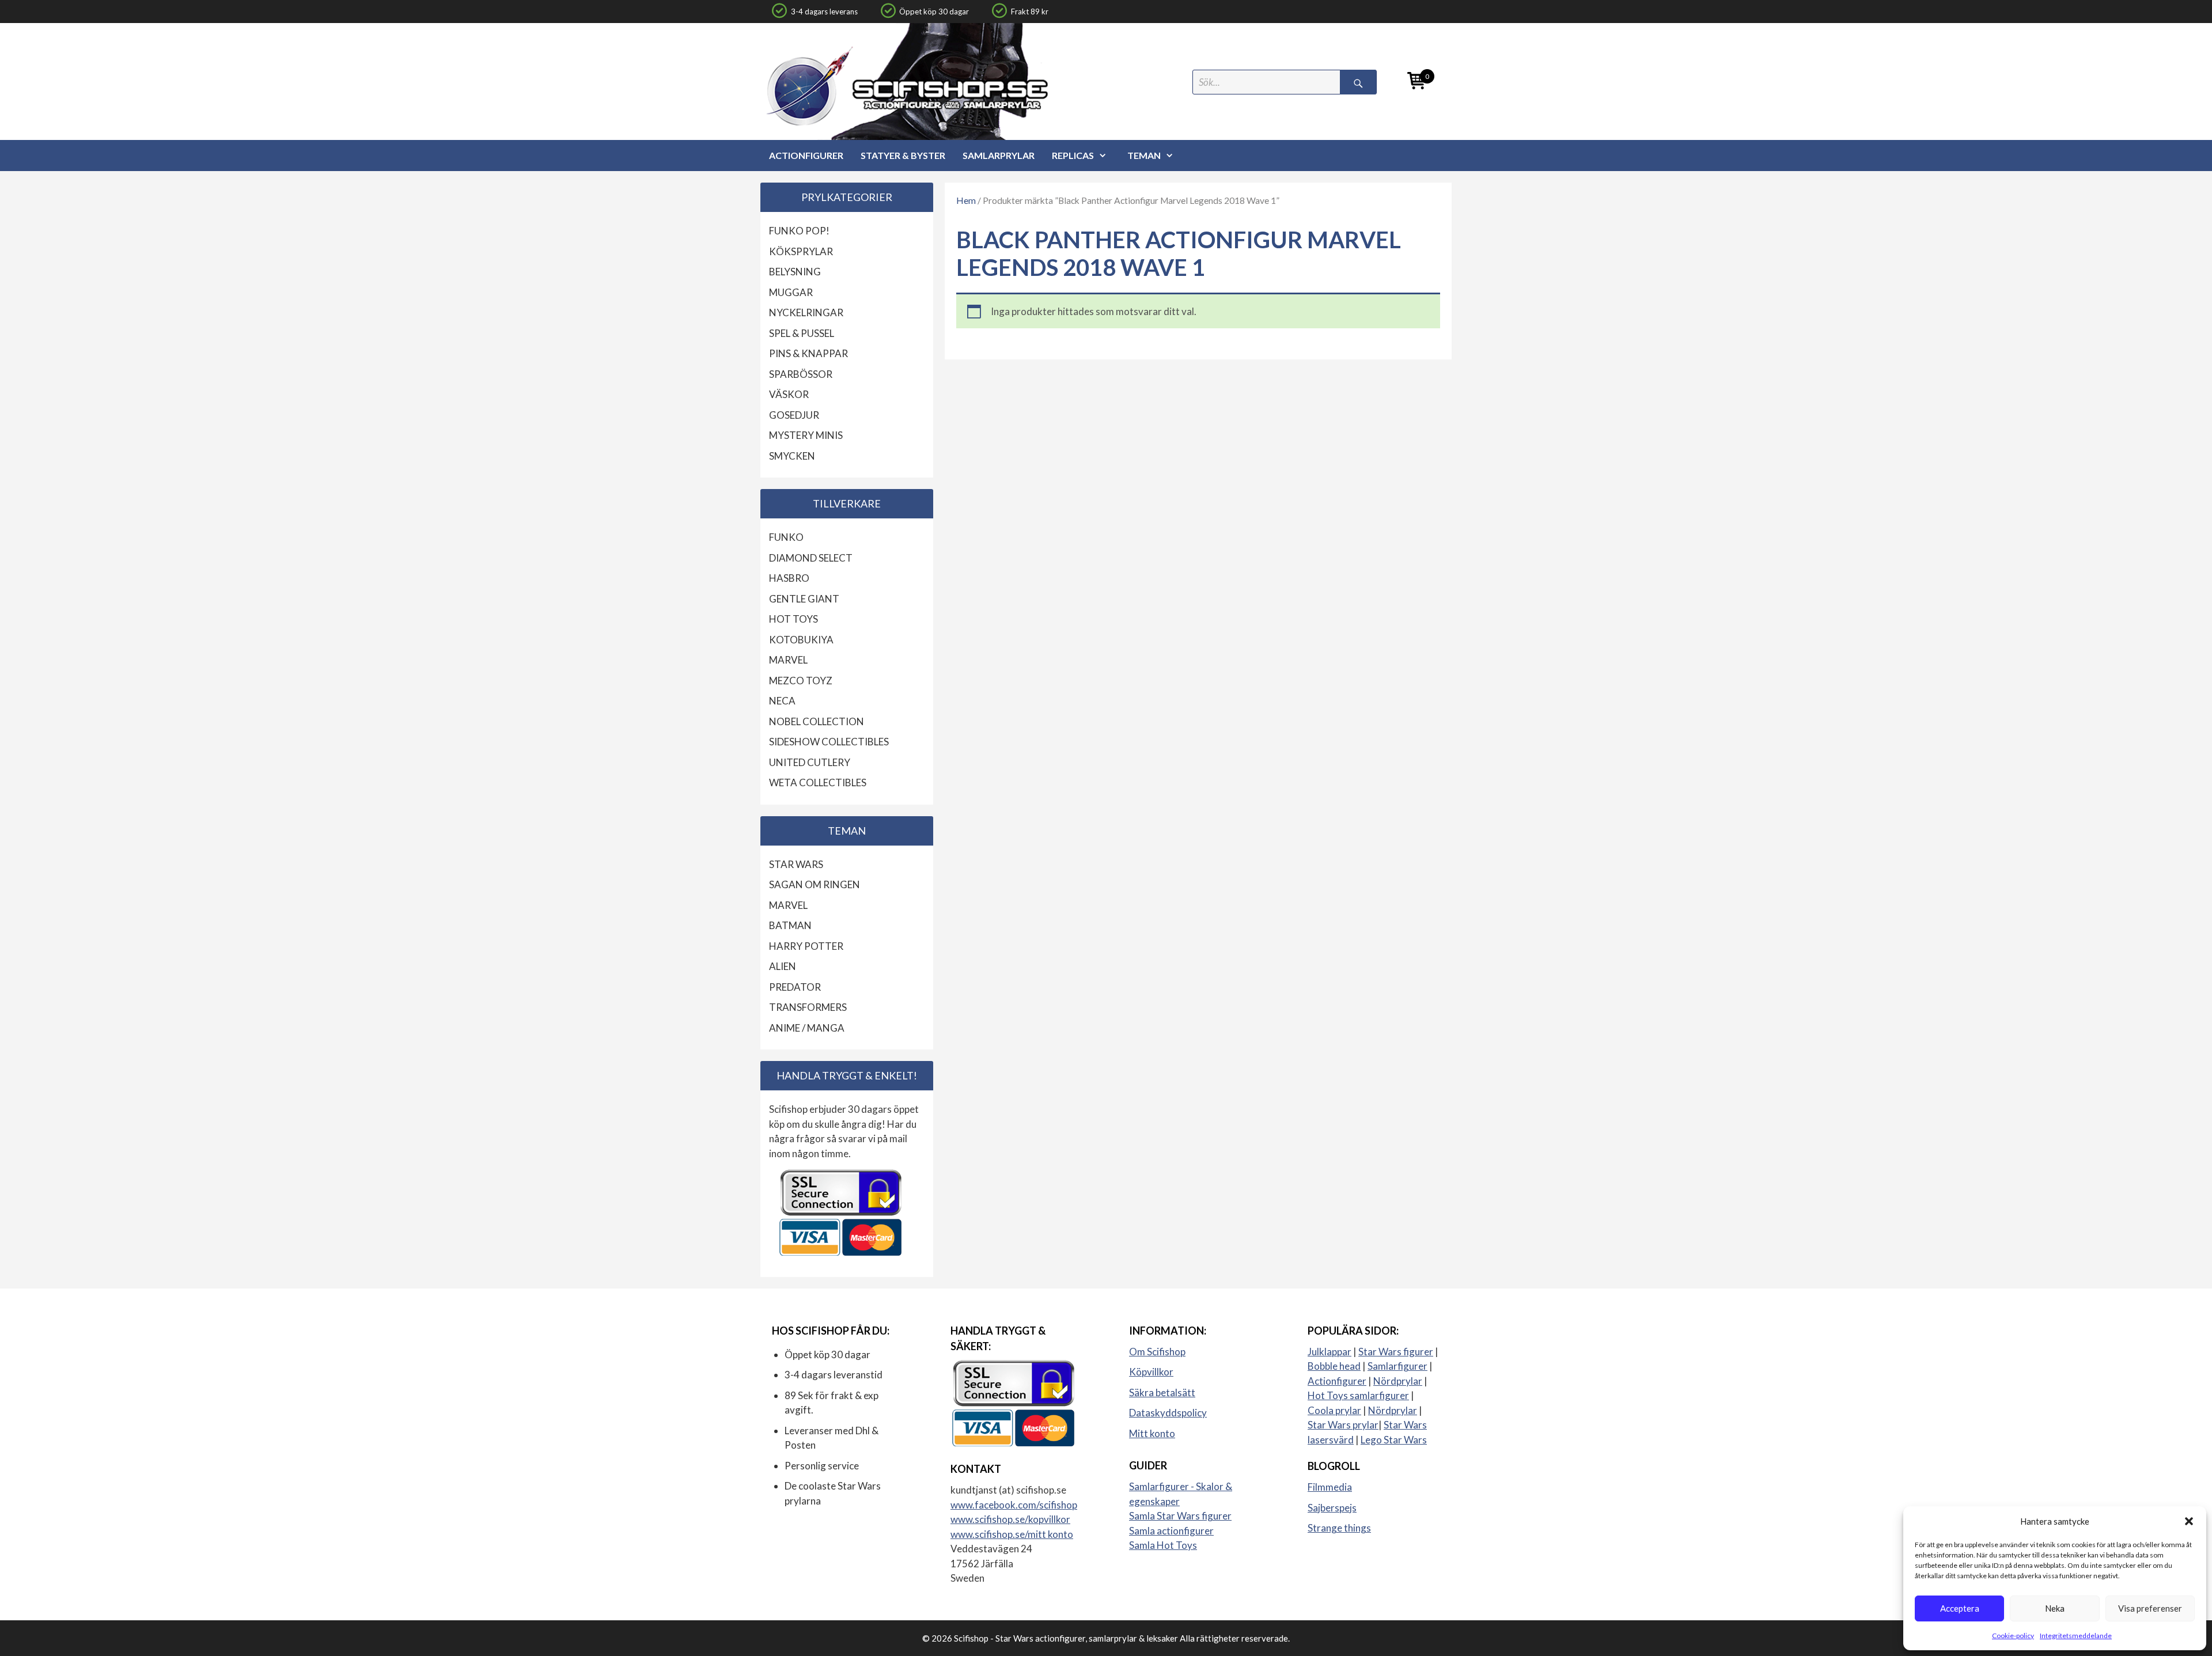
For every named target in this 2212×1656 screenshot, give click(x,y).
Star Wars (796, 864)
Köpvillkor (1151, 1372)
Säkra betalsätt (1162, 1392)
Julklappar (1330, 1352)
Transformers (808, 1007)
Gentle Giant (804, 599)
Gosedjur (794, 415)
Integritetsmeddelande (2076, 1636)
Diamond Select (811, 558)
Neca (782, 701)
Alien (783, 966)
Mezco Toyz (801, 681)
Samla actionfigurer (1171, 1531)
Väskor (789, 394)
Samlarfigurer (1397, 1366)
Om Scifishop (1157, 1352)
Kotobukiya (801, 640)
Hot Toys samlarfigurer (1358, 1395)
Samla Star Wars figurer (1180, 1516)
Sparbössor (801, 374)
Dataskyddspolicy (1168, 1413)
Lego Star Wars (1394, 1440)
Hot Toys (793, 619)
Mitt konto (1152, 1433)
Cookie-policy (2013, 1636)
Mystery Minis (806, 435)
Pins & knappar (808, 353)
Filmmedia (1330, 1487)
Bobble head (1334, 1366)
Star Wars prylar (1343, 1425)
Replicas (1073, 155)
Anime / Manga (807, 1028)
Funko (786, 537)
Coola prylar (1334, 1410)
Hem (966, 200)
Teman (1144, 155)
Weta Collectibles (818, 782)
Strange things (1339, 1528)
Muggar (791, 292)
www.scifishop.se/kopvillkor (1010, 1519)
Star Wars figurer (1396, 1352)
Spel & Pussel (802, 333)
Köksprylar (801, 251)
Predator (795, 987)
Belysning (795, 272)
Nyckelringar (806, 312)
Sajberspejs (1332, 1508)
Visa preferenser (2150, 1608)
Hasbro (789, 578)
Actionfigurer (806, 155)
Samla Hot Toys (1163, 1545)
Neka (2055, 1608)
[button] (2189, 1521)
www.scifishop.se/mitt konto (1012, 1534)
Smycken (792, 456)
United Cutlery (810, 762)
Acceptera (1960, 1608)
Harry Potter (806, 946)
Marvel (788, 660)
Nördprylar (1398, 1381)
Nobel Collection (817, 721)
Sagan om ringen (815, 884)
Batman (790, 925)
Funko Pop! (799, 231)
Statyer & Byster (903, 155)
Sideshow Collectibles (829, 742)
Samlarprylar (999, 155)
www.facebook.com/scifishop (1014, 1505)
